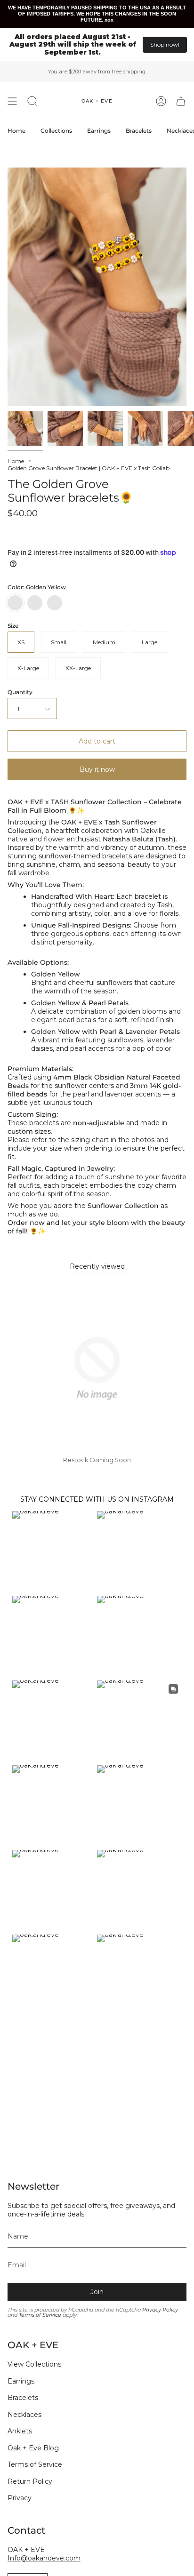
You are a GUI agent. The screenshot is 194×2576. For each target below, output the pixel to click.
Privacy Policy (160, 2310)
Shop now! (165, 44)
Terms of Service (40, 2315)
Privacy (20, 2498)
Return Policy (30, 2481)
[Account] (161, 101)
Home (16, 461)
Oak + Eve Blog (33, 2448)
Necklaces (24, 2415)
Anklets (20, 2431)
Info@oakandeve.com (44, 2558)
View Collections (34, 2364)
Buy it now (97, 769)
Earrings (21, 2381)
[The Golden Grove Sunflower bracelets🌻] (25, 428)
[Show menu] (12, 101)
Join (97, 2292)
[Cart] (181, 101)
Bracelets (23, 2398)
